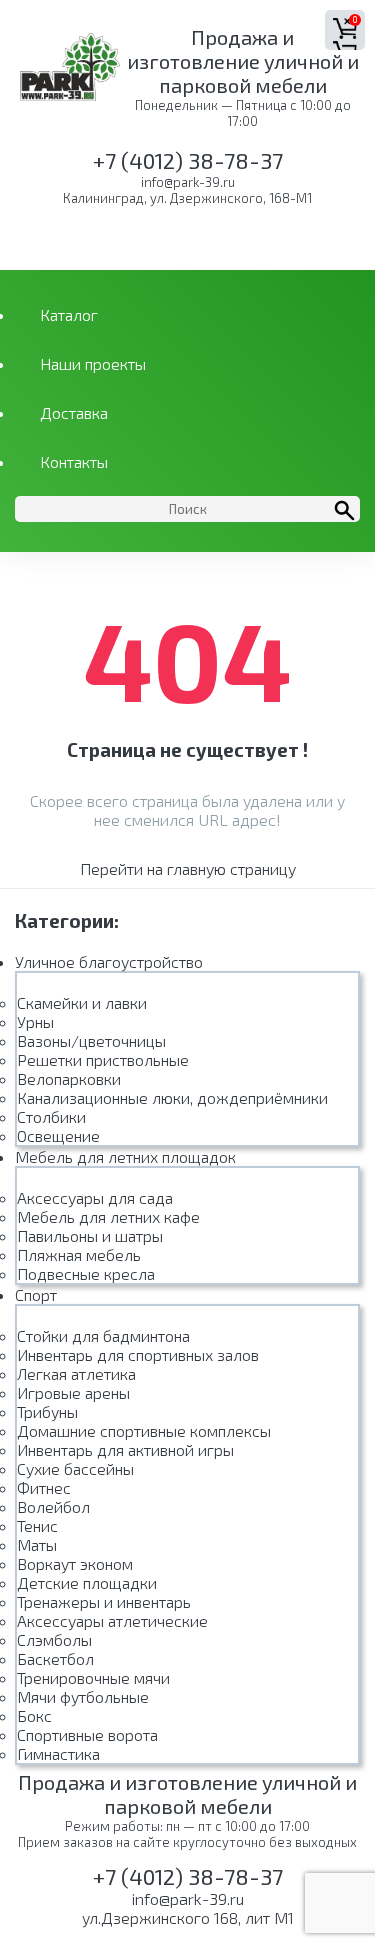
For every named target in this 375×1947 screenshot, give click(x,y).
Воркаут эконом (75, 1563)
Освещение (58, 1135)
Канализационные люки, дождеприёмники (172, 1097)
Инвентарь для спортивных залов (138, 1354)
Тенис (37, 1525)
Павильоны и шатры (90, 1235)
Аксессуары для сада (95, 1197)
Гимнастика (58, 1753)
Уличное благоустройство (109, 961)
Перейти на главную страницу (188, 868)
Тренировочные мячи (93, 1677)
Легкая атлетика (76, 1373)
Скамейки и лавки (82, 1002)
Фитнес (44, 1487)
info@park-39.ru (188, 182)
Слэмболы (54, 1639)
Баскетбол (55, 1658)
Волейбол (53, 1506)
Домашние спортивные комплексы (144, 1430)
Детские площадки (87, 1582)
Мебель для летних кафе (108, 1216)
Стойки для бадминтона (103, 1335)
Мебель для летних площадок (125, 1156)
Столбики (51, 1116)
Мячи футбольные (83, 1696)
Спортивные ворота (87, 1734)
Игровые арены (73, 1392)
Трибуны (47, 1411)
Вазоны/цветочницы (91, 1040)
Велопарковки (69, 1078)
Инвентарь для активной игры (125, 1449)
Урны (35, 1021)
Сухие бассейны (75, 1468)
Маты (37, 1544)
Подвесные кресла (86, 1273)
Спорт (36, 1294)
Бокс (34, 1715)
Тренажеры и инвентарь (104, 1601)
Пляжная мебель (79, 1254)
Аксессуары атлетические (112, 1620)
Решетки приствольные (103, 1059)
